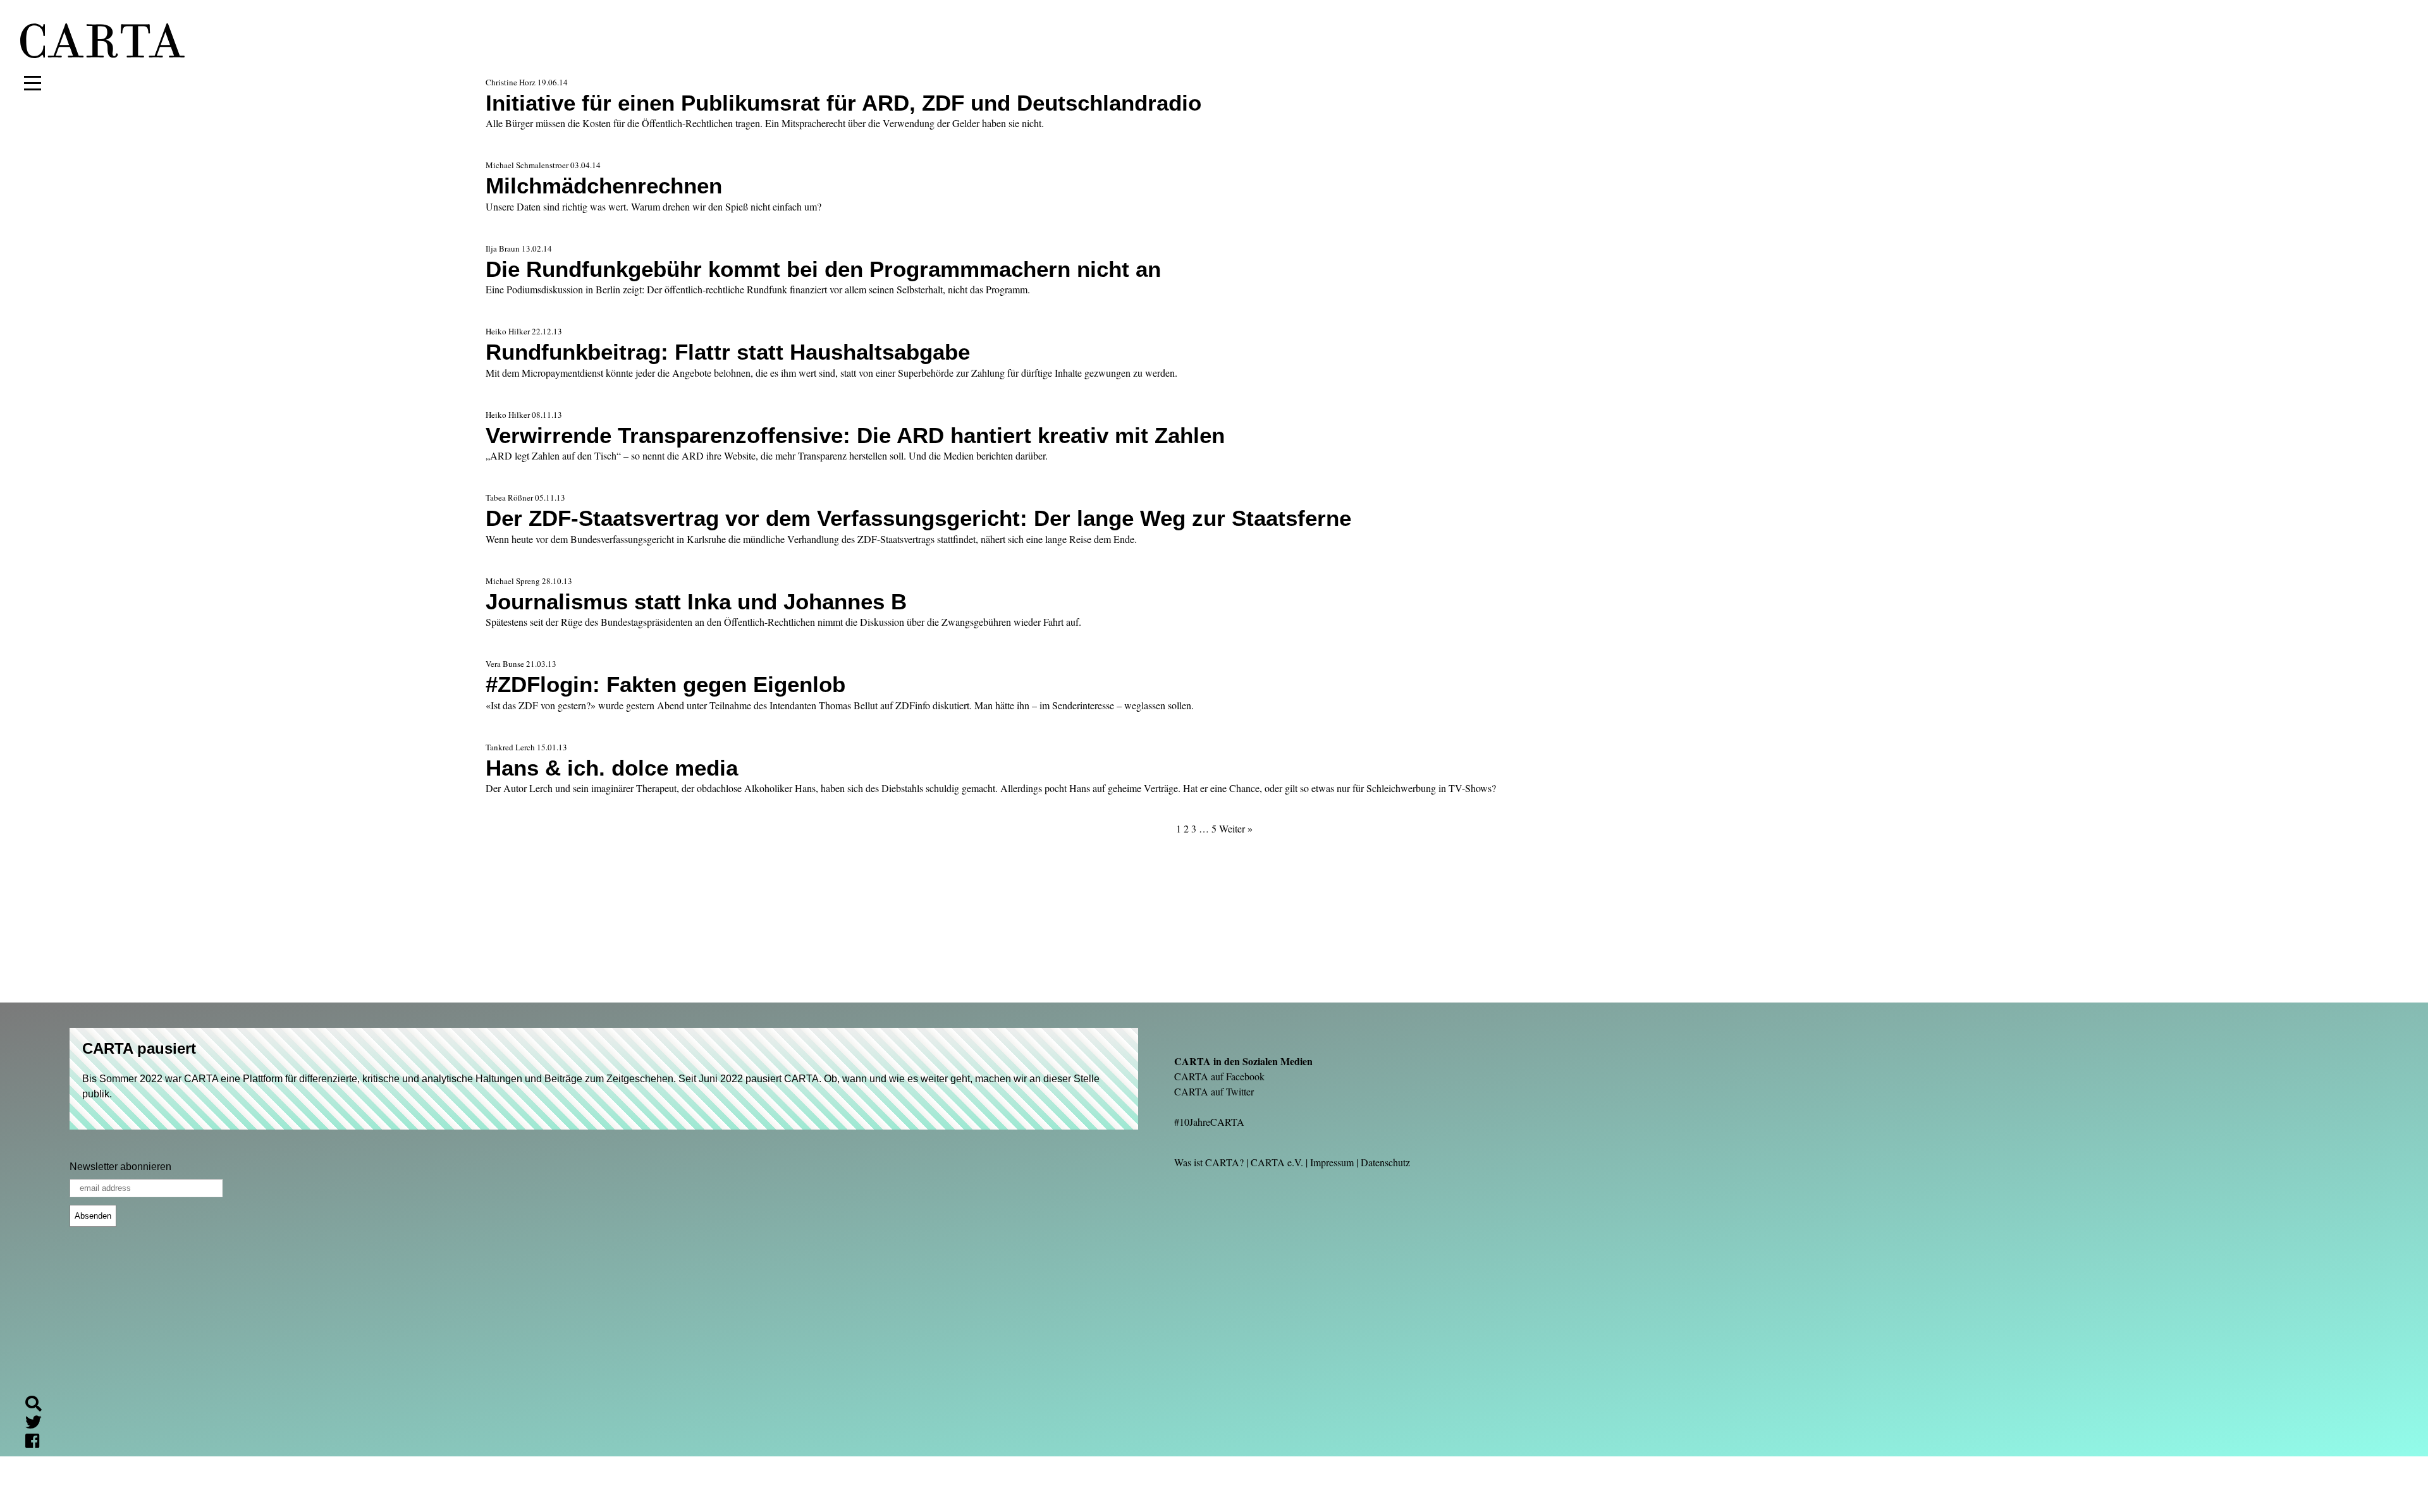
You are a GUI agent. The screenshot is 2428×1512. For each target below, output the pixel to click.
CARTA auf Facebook (1219, 1076)
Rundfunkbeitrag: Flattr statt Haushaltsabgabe (728, 352)
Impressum (1332, 1162)
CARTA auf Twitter (1214, 1091)
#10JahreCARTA (1209, 1122)
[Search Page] (39, 1405)
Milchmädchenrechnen (604, 186)
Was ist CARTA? (1209, 1162)
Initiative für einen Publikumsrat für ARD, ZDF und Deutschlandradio (843, 103)
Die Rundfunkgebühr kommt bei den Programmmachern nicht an (823, 269)
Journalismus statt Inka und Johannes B (696, 601)
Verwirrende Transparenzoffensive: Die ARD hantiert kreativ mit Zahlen (855, 435)
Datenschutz (1385, 1162)
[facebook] (37, 1443)
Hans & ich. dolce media (612, 768)
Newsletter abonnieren (120, 1167)
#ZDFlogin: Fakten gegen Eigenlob (665, 684)
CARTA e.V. (1277, 1162)
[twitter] (39, 1424)
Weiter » (1236, 828)
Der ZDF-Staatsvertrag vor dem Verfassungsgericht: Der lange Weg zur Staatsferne (918, 518)
